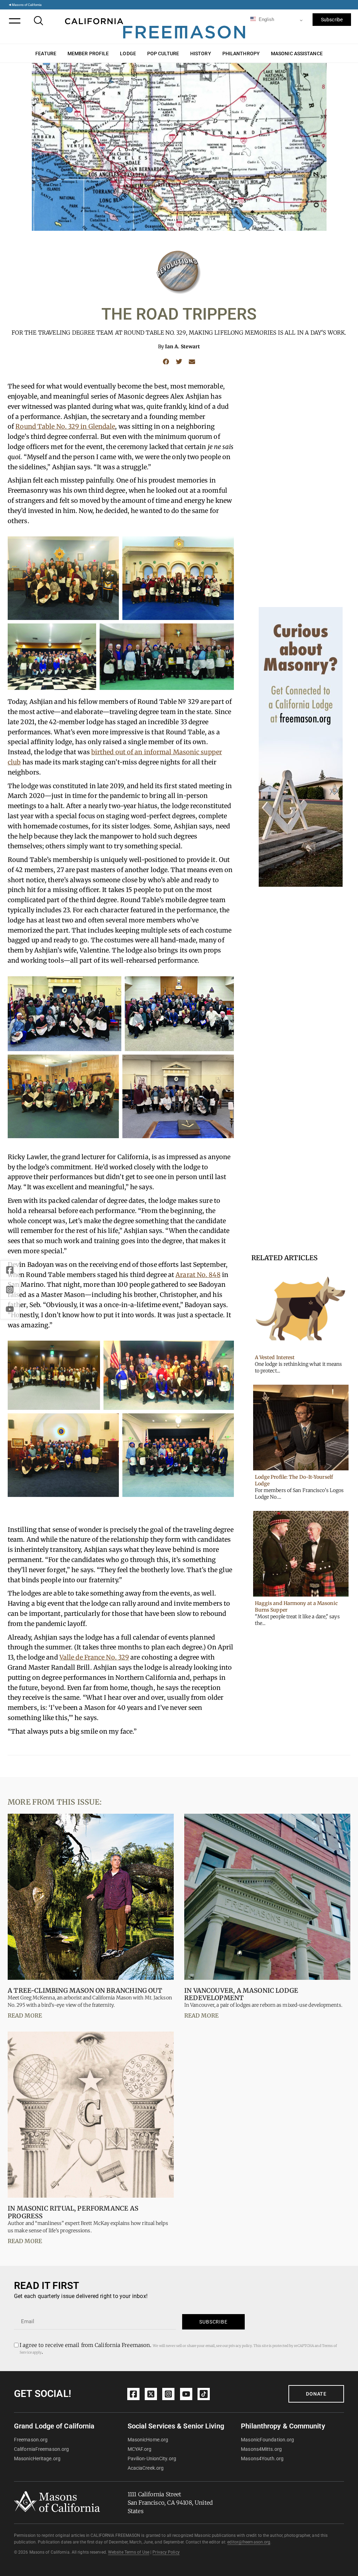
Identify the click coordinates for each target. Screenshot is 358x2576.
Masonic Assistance (297, 53)
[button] (166, 362)
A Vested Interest (275, 1357)
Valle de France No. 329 (94, 1657)
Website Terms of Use (129, 2552)
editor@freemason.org (249, 2542)
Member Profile (88, 53)
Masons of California (27, 5)
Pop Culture (163, 53)
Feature (46, 53)
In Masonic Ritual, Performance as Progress (73, 2212)
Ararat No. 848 (198, 1275)
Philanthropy (241, 53)
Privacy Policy (166, 2552)
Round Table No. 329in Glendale (65, 426)
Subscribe (332, 20)
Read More (25, 2015)
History (201, 53)
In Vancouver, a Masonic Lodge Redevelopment (241, 1994)
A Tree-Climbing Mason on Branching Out (85, 1990)
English (266, 19)
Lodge (128, 53)
